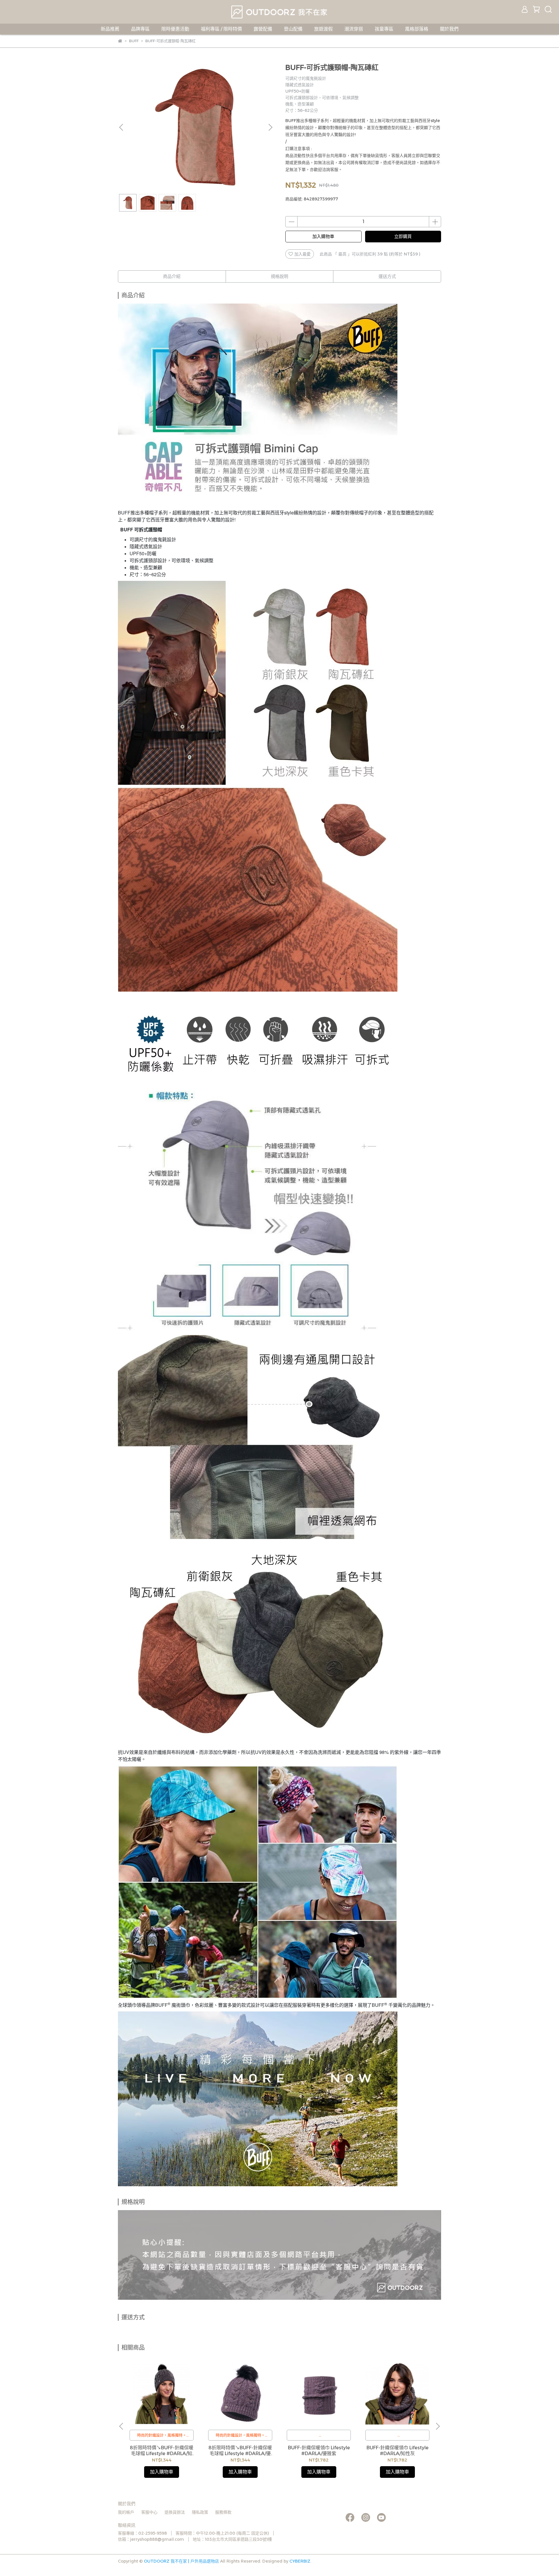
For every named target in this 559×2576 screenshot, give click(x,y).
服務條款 (223, 2512)
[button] (270, 127)
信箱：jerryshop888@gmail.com (151, 2539)
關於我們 (449, 29)
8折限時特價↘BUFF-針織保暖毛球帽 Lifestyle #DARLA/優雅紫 (240, 2451)
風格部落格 (417, 29)
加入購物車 (323, 236)
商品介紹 (172, 276)
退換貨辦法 (175, 2512)
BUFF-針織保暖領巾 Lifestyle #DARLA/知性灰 (398, 2451)
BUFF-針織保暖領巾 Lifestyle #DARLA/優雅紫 (319, 2451)
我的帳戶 (126, 2512)
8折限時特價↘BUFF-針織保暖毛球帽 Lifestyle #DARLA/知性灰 (162, 2451)
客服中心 (149, 2512)
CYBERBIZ (300, 2561)
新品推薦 (110, 29)
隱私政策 (200, 2512)
